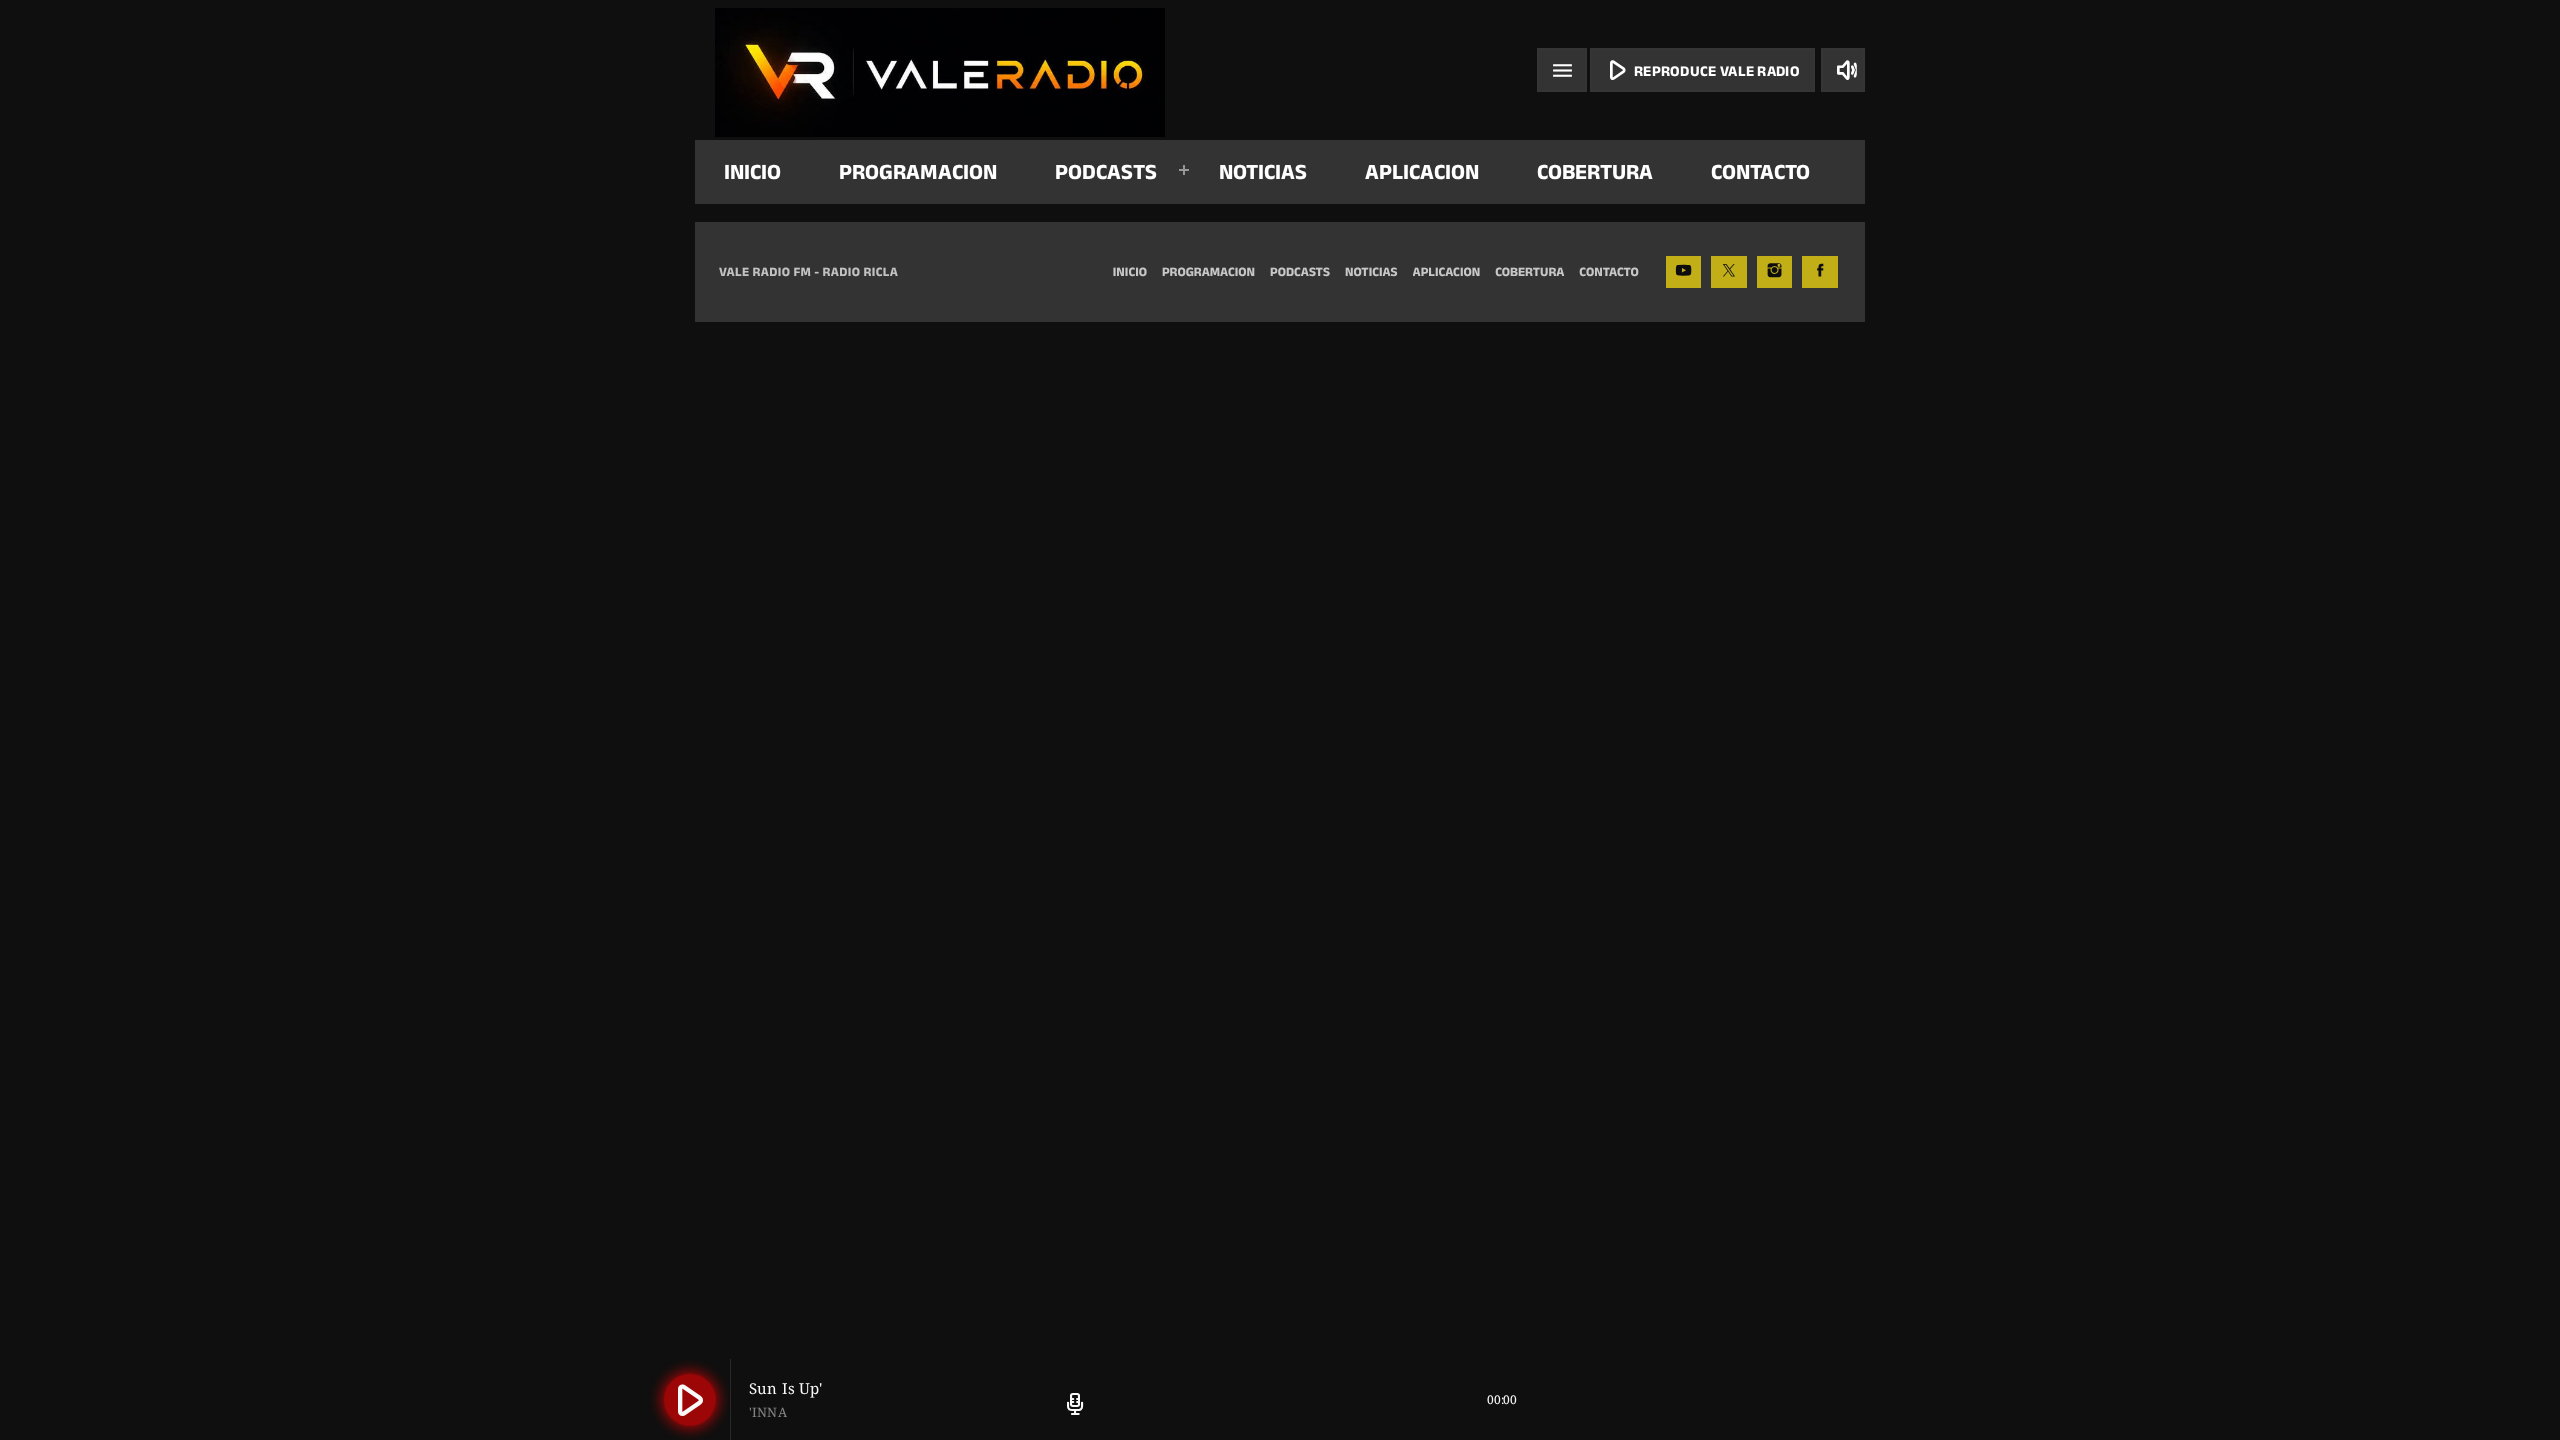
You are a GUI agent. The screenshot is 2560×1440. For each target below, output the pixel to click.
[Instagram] (1775, 272)
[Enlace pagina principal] (940, 70)
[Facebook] (1820, 272)
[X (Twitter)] (1729, 272)
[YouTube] (1684, 272)
